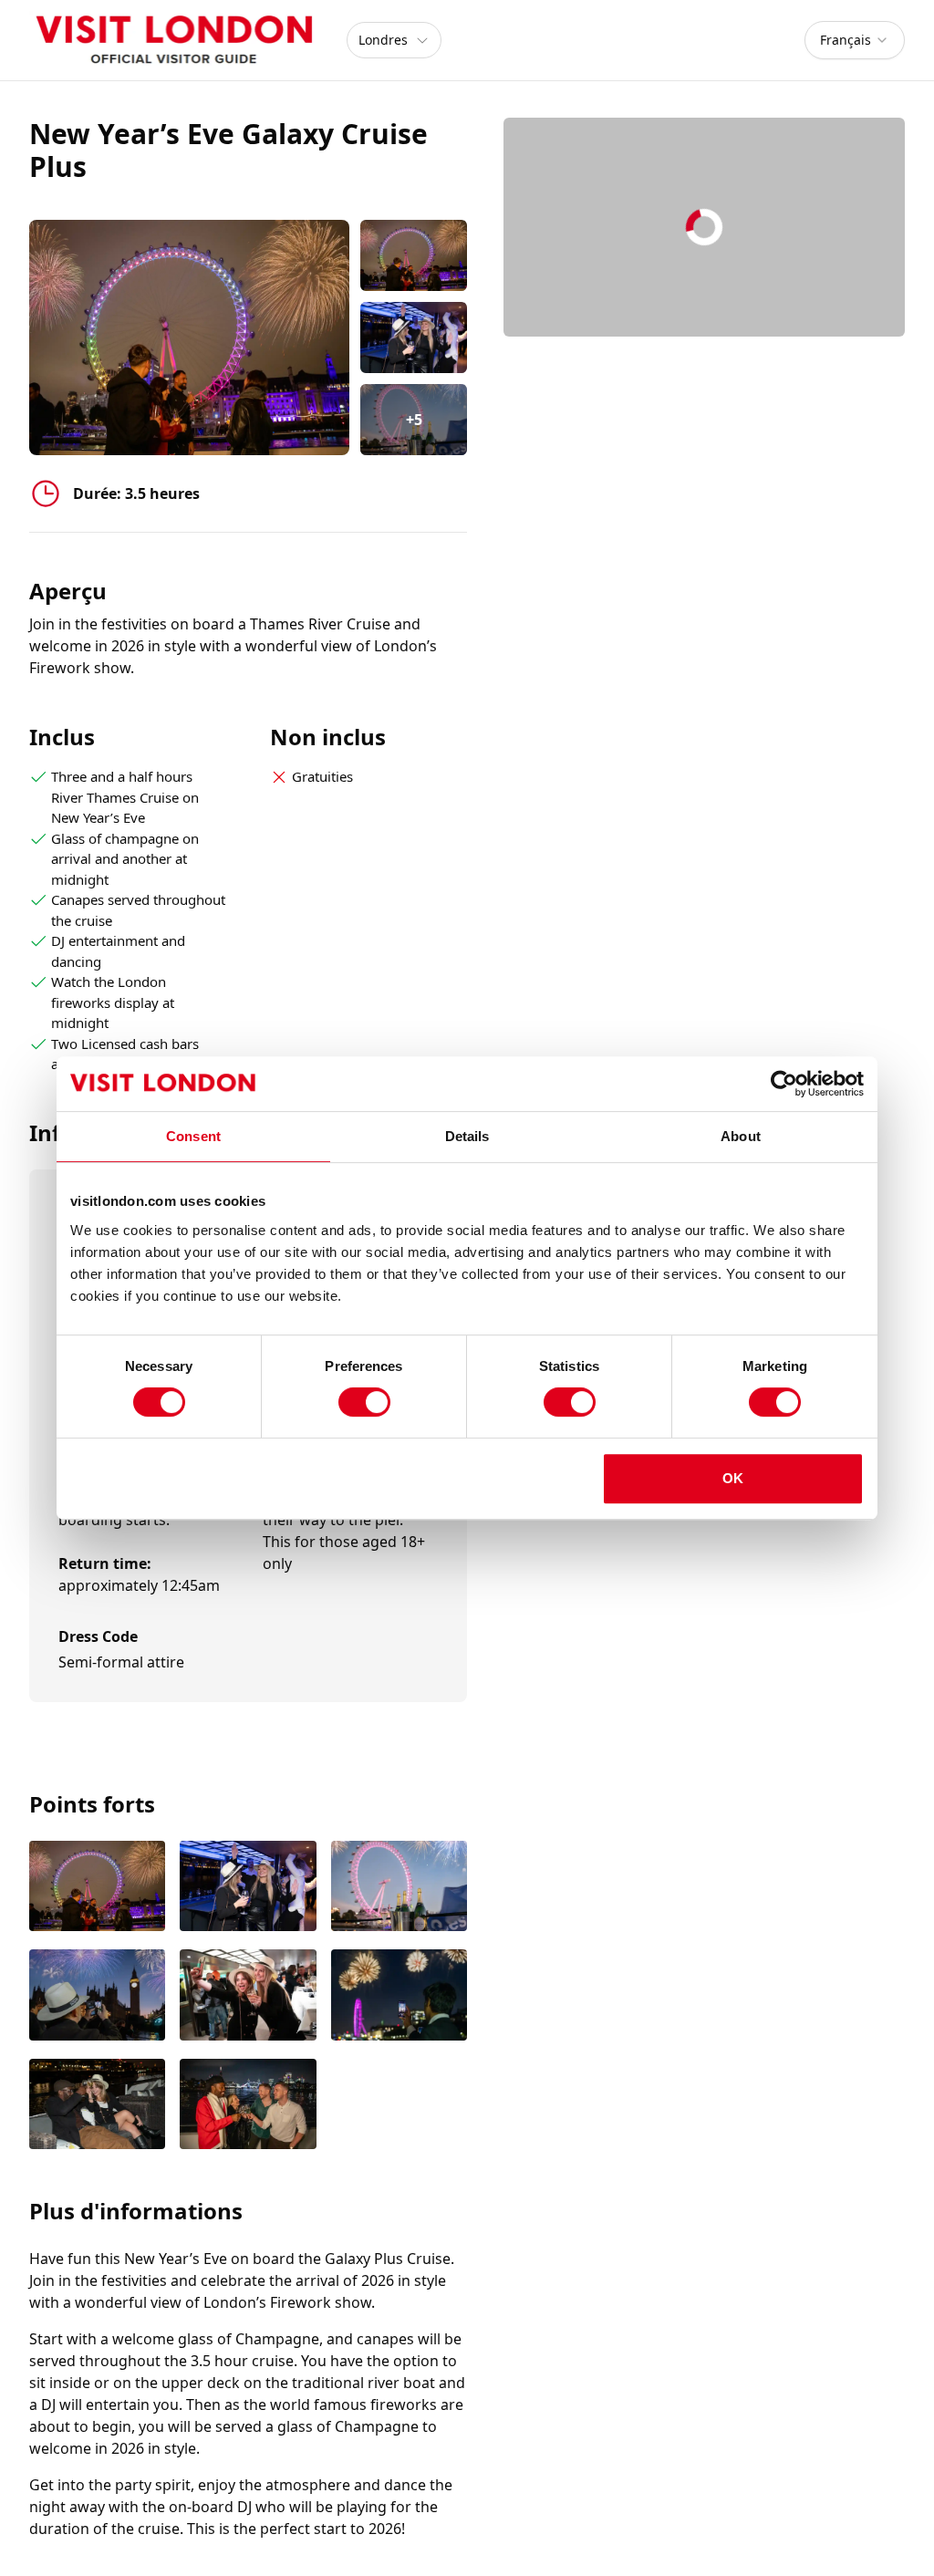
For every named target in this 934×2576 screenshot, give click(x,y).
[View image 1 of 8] (414, 255)
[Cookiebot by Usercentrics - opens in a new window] (784, 1084)
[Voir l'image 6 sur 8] (399, 1997)
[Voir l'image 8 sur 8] (248, 2106)
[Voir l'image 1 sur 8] (97, 1888)
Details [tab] (467, 1136)
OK (733, 1478)
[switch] (364, 1402)
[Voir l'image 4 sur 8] (97, 1997)
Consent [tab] (193, 1136)
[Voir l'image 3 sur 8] (399, 1888)
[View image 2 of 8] (414, 338)
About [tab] (741, 1136)
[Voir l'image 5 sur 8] (248, 1997)
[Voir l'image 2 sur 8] (248, 1888)
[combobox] (855, 40)
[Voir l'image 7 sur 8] (97, 2106)
